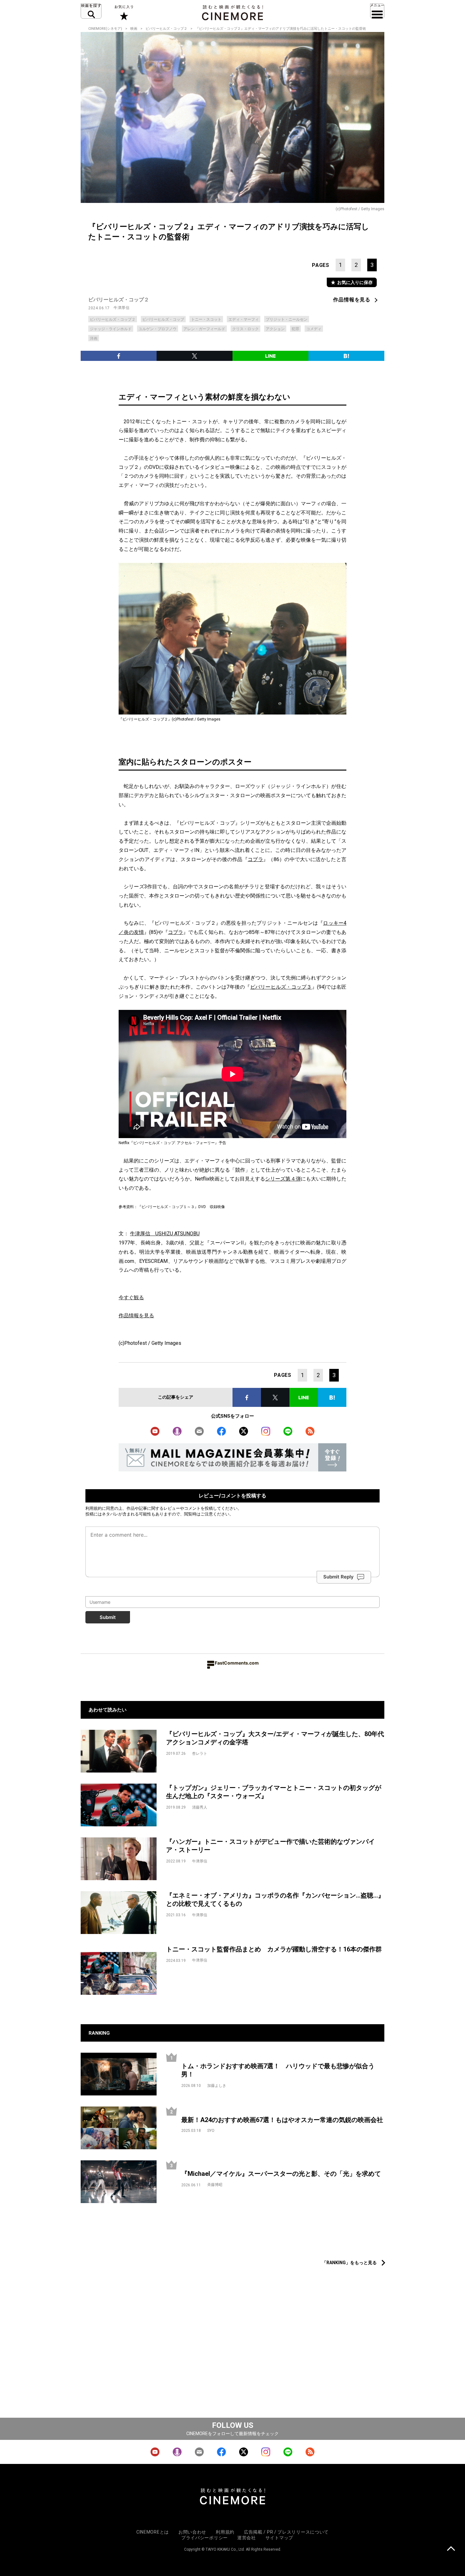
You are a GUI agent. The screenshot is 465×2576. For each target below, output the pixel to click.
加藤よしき (217, 2086)
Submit (108, 1617)
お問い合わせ (192, 2532)
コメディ (314, 329)
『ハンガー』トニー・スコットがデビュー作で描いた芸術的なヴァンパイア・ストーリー (270, 1846)
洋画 (94, 338)
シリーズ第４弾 (283, 1179)
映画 (134, 29)
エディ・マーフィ (244, 319)
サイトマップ (279, 2538)
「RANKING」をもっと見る (349, 2263)
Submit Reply (338, 1577)
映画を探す (91, 11)
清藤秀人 (200, 1807)
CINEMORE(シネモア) (105, 29)
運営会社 (247, 2538)
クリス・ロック (245, 329)
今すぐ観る (131, 1297)
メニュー (377, 11)
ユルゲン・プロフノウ (158, 329)
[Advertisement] (232, 2240)
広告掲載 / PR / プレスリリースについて (286, 2532)
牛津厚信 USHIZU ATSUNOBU (165, 1234)
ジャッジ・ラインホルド (111, 329)
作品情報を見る (352, 300)
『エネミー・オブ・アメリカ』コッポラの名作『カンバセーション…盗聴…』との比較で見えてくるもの (275, 1900)
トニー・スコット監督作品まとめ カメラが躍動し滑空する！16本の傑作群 (274, 1949)
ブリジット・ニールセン (287, 319)
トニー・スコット (206, 319)
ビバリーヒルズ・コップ (163, 319)
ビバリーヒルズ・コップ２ (166, 29)
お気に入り (124, 13)
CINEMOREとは (153, 2532)
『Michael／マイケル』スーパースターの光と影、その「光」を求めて (281, 2174)
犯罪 (295, 329)
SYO (211, 2131)
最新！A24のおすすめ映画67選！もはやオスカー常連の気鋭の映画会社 (282, 2120)
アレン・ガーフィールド (204, 329)
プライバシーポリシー (205, 2538)
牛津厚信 (121, 308)
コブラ (255, 859)
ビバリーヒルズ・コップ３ (281, 987)
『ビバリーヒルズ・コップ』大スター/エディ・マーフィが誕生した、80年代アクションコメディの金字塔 (275, 1738)
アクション (275, 329)
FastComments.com (237, 1663)
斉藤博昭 (215, 2185)
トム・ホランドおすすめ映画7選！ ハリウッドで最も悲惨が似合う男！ (278, 2070)
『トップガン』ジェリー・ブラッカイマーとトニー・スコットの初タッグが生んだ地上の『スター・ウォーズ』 (274, 1792)
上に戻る (451, 2549)
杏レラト (200, 1754)
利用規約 (94, 1508)
